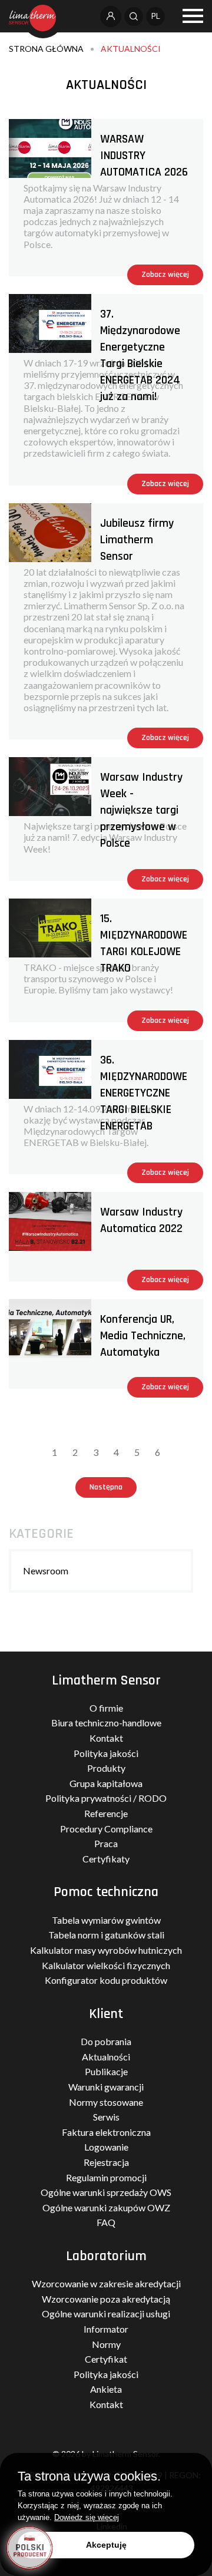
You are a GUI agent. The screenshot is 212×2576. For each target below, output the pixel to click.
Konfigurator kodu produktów (106, 1980)
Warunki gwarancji (106, 2087)
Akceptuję (106, 2545)
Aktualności (131, 49)
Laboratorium (106, 2256)
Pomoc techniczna (106, 1892)
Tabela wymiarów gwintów (106, 1920)
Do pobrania (106, 2041)
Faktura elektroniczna (106, 2132)
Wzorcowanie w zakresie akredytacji (106, 2283)
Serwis (106, 2117)
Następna (106, 1487)
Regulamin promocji (106, 2177)
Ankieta (106, 2389)
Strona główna (46, 49)
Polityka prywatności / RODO (106, 1798)
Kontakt (106, 1738)
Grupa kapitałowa (106, 1783)
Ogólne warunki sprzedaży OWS (106, 2192)
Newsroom (46, 1571)
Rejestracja (106, 2162)
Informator (106, 2329)
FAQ (106, 2222)
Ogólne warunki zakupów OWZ (106, 2207)
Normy (106, 2344)
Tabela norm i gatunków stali (106, 1935)
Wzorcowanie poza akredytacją (106, 2299)
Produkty (106, 1768)
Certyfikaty (106, 1859)
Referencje (106, 1813)
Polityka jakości (106, 1753)
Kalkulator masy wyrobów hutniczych (106, 1950)
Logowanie (106, 2147)
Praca (106, 1843)
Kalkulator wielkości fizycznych (106, 1965)
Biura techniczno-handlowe (106, 1723)
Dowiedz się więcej (87, 2517)
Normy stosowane (106, 2102)
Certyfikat (106, 2359)
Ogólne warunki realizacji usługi (106, 2314)
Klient (106, 2014)
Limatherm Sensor (106, 1680)
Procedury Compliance (106, 1829)
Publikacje (106, 2071)
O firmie (106, 1708)
